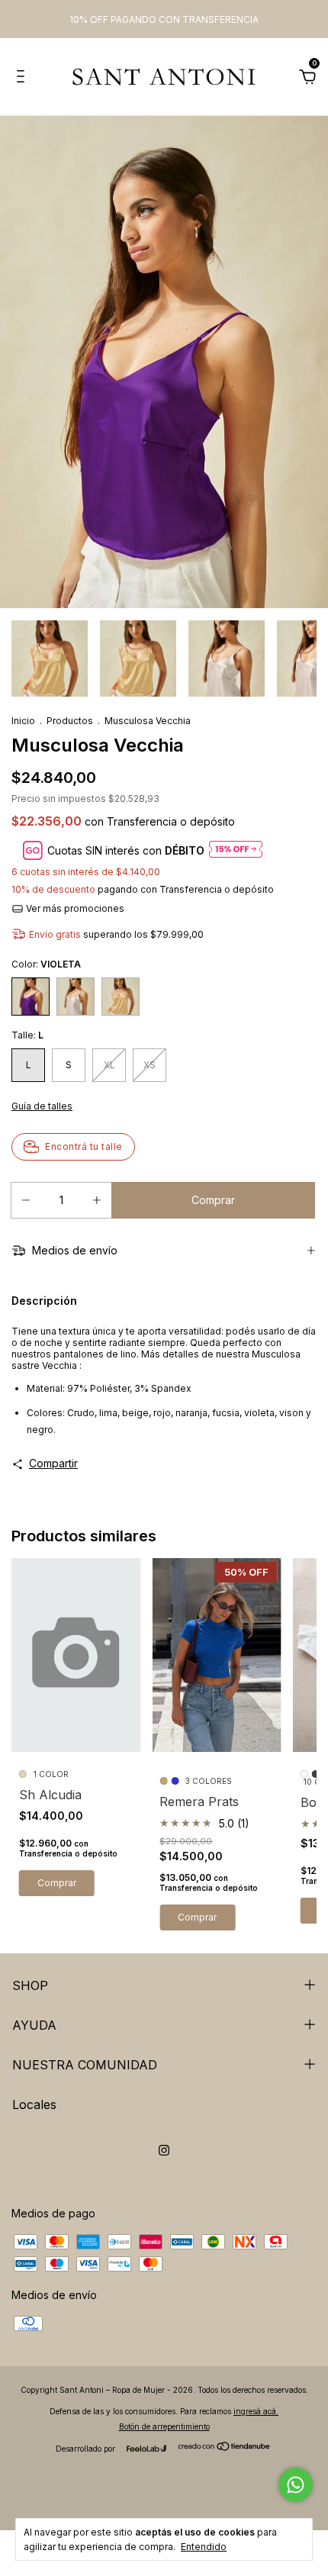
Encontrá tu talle (84, 1146)
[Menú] (23, 78)
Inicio (23, 721)
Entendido (204, 2547)
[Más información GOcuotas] (236, 850)
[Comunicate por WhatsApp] (296, 2485)
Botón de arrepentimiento (164, 2426)
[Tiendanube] (225, 2447)
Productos (70, 721)
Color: (46, 964)
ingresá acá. (256, 2411)
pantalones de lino (95, 1354)
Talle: (27, 1035)
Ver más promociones (74, 908)
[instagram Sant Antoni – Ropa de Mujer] (164, 2150)
